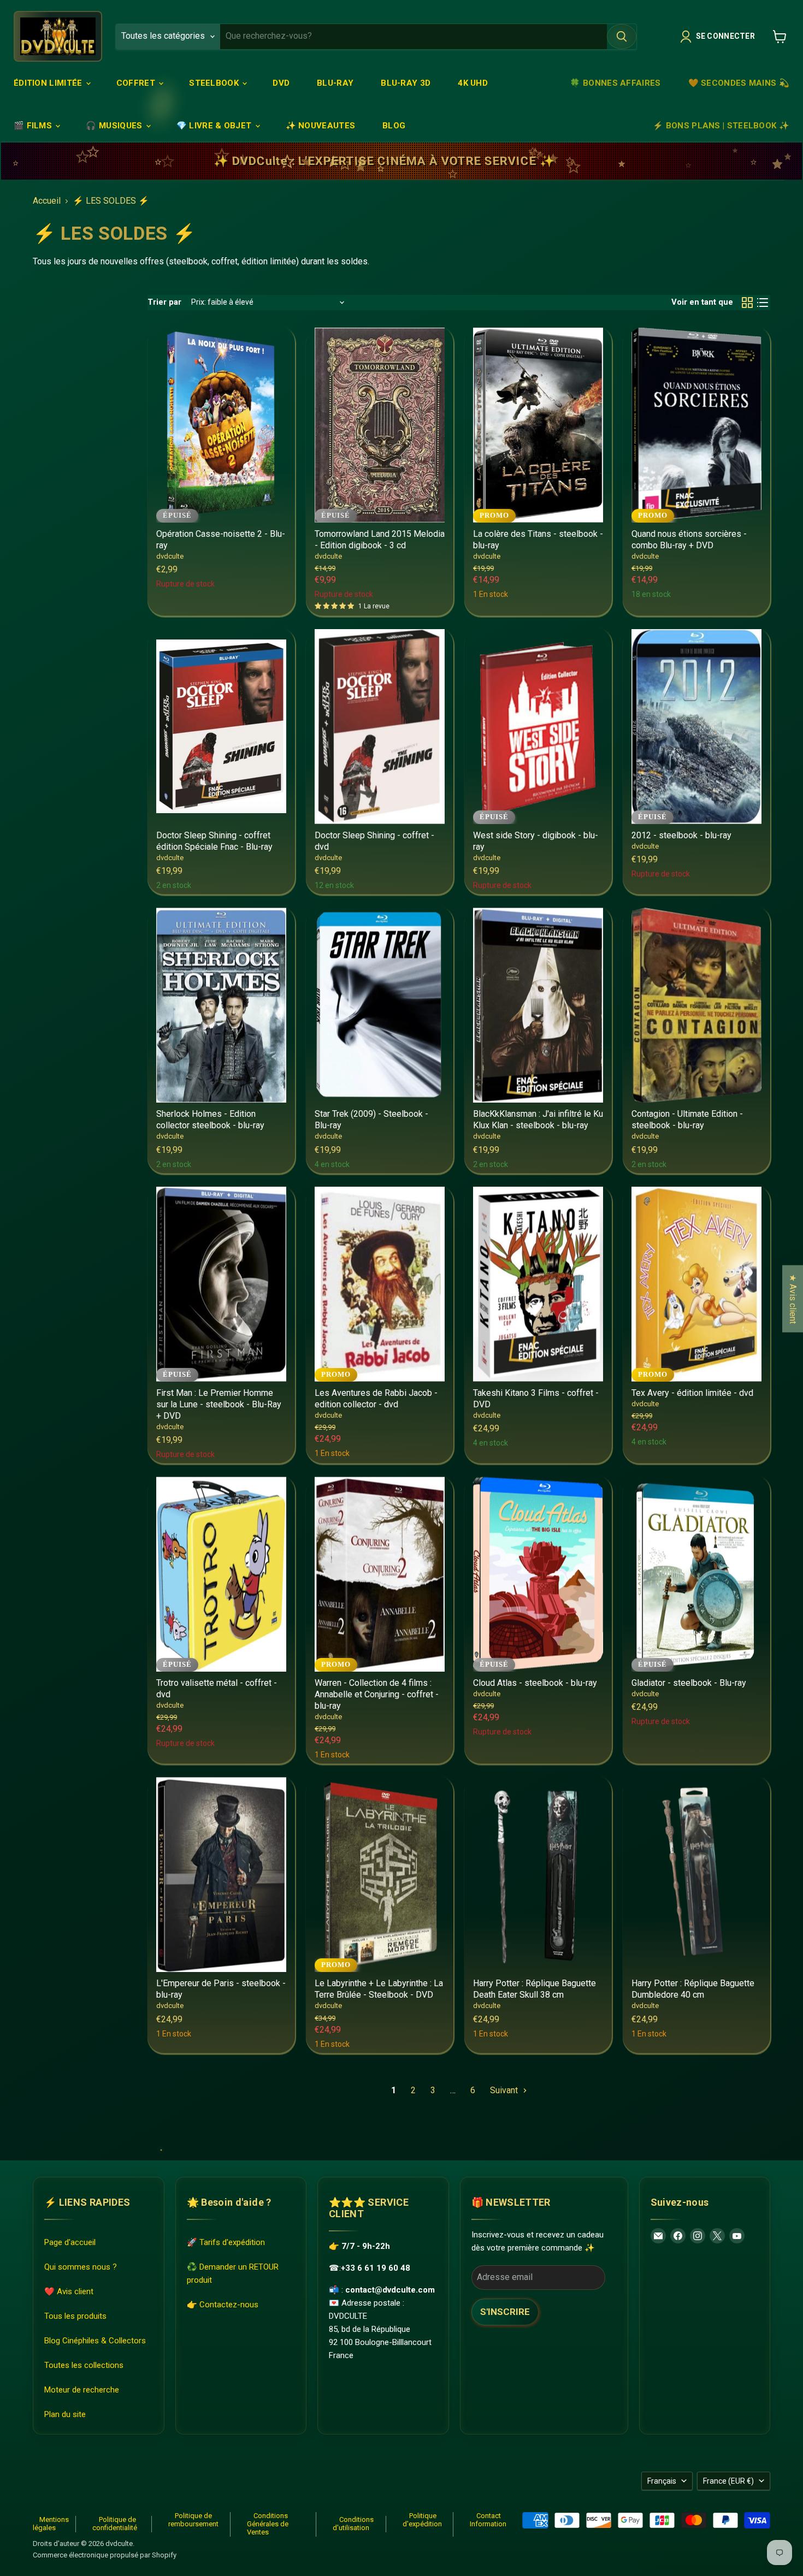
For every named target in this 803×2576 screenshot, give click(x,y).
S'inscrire (505, 2312)
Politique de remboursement (193, 2520)
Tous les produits (75, 2316)
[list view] (763, 303)
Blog (394, 126)
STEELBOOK (215, 83)
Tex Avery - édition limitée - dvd (692, 1393)
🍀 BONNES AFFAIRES (615, 83)
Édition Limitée (49, 83)
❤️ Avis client (69, 2291)
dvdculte (170, 556)
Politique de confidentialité (115, 2524)
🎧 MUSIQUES (115, 126)
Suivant (505, 2090)
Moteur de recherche (82, 2390)
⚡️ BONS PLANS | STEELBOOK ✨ (721, 126)
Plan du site (65, 2414)
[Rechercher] (622, 37)
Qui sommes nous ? (81, 2267)
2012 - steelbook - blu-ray (681, 835)
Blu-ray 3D (406, 83)
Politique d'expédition (422, 2520)
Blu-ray (335, 83)
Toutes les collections (84, 2365)
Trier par (164, 302)
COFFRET (137, 83)
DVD (281, 83)
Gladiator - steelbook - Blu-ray (689, 1683)
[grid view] (747, 303)
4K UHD (473, 83)
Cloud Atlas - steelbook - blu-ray (535, 1683)
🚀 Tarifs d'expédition (226, 2242)
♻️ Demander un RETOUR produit (233, 2273)
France (728, 2481)
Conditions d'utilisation (353, 2524)
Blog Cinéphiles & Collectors (95, 2341)
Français (662, 2481)
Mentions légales (51, 2524)
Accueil (47, 201)
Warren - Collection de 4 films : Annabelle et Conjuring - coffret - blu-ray (377, 1694)
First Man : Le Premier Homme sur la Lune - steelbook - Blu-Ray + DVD (219, 1404)
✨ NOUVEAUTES (321, 126)
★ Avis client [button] (793, 1298)
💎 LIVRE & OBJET (215, 126)
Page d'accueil (70, 2242)
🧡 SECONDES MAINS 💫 (739, 83)
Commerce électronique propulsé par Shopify (105, 2555)
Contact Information (488, 2520)
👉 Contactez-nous (223, 2305)
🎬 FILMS (34, 126)
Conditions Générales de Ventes (268, 2524)
